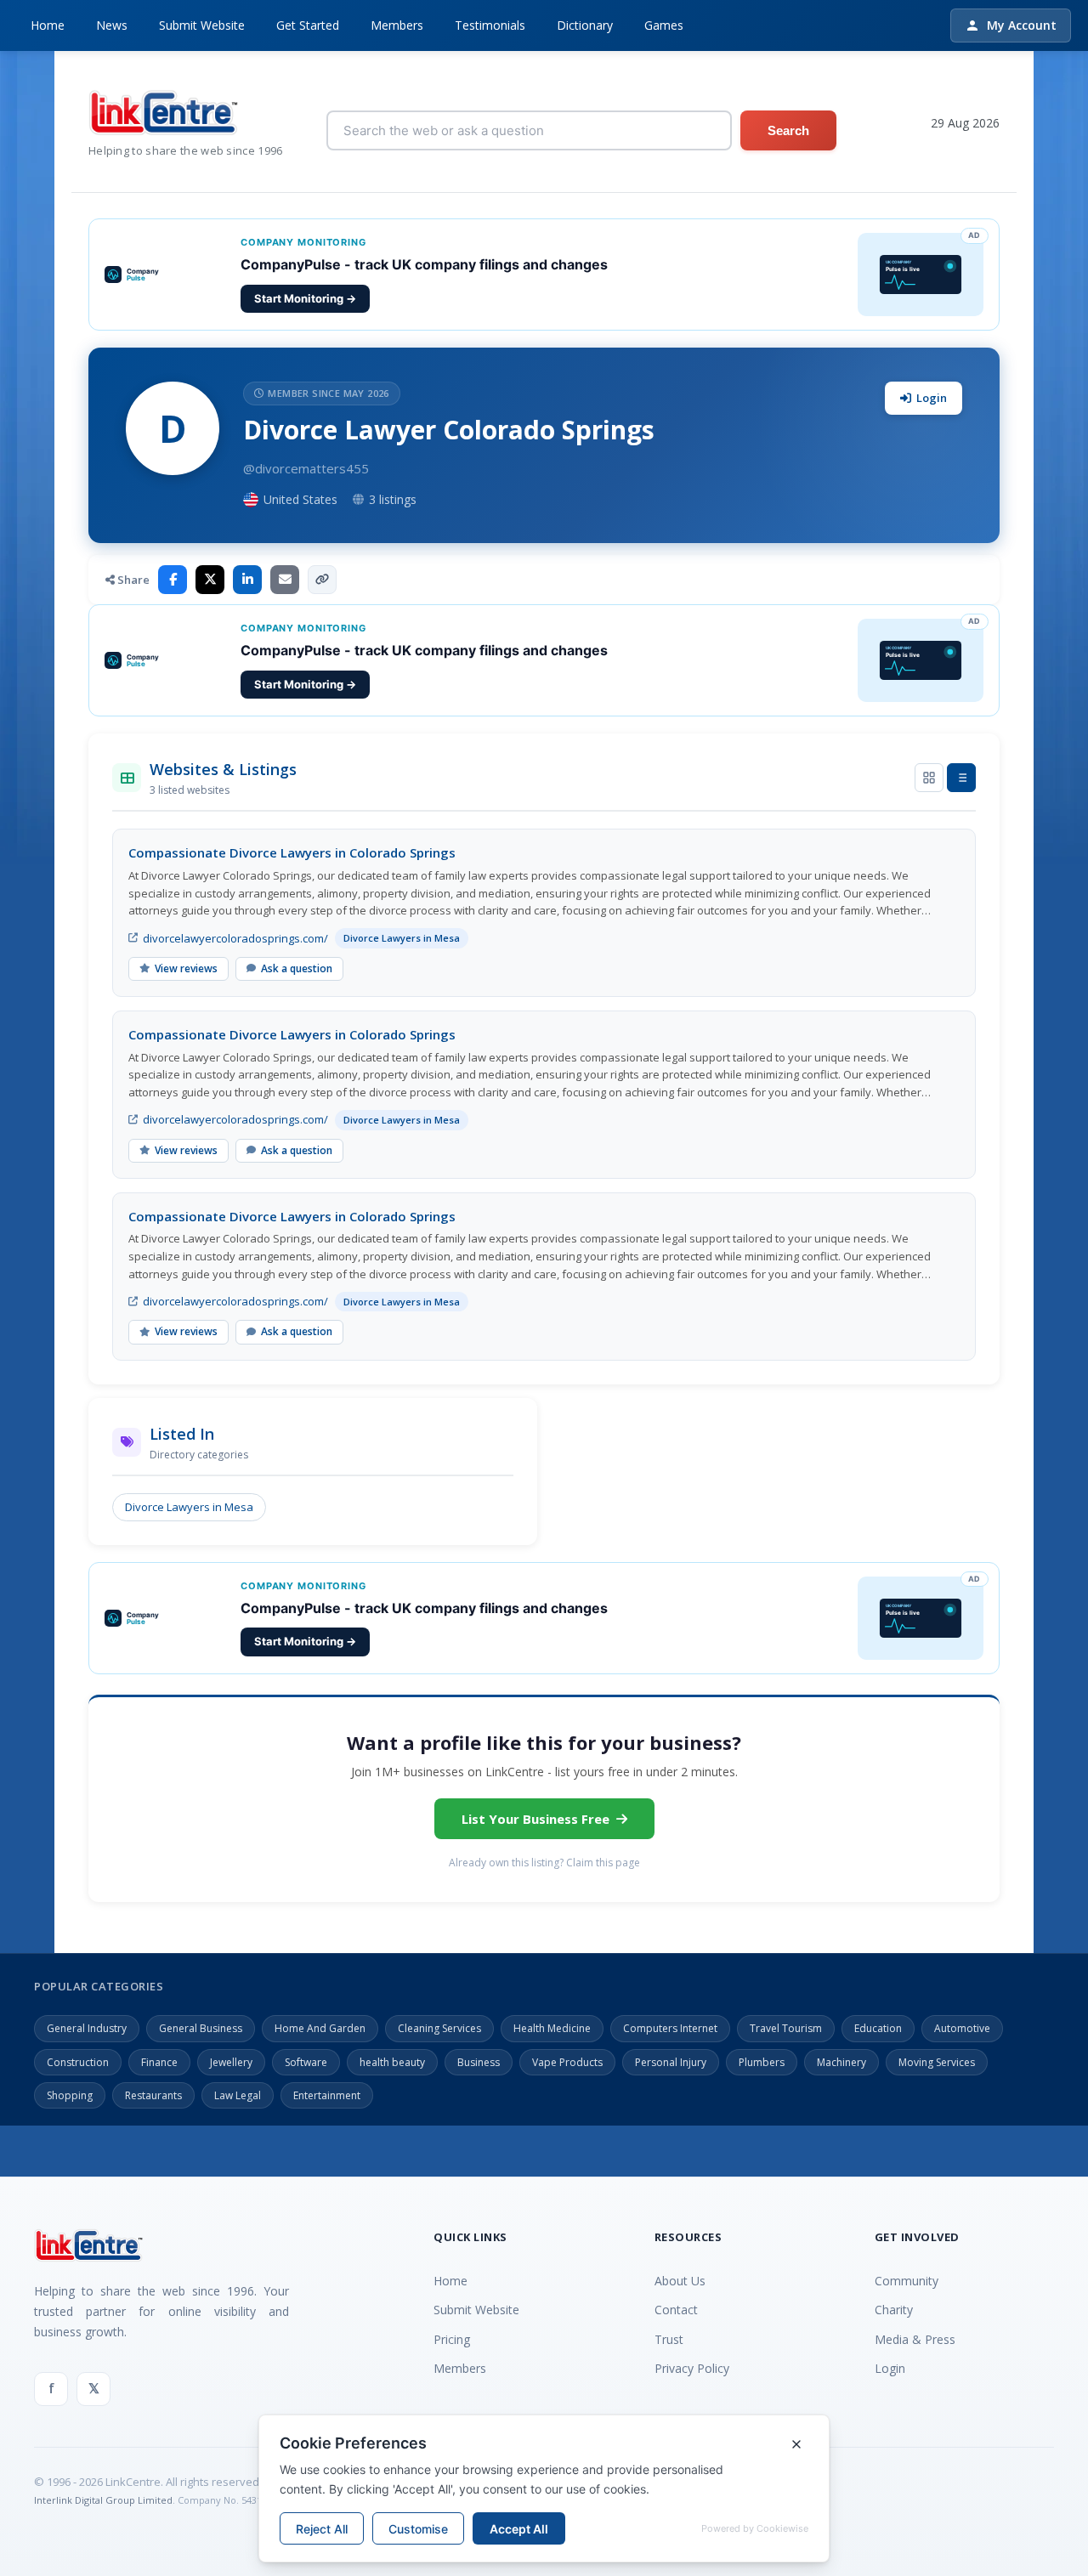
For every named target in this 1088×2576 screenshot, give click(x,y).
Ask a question (297, 968)
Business (479, 2062)
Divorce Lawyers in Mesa (189, 1507)
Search (788, 130)
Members (397, 25)
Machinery (841, 2062)
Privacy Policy (692, 2368)
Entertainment (327, 2095)
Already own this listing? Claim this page (544, 1863)
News (112, 25)
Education (878, 2028)
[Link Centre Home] (186, 113)
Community (907, 2281)
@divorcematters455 (306, 468)
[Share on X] (210, 580)
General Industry (87, 2028)
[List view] (961, 778)
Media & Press (915, 2339)
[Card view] (929, 778)
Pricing (452, 2339)
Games (664, 25)
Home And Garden (320, 2028)
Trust (669, 2339)
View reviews (186, 968)
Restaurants (153, 2095)
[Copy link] (322, 580)
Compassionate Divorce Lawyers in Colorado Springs (292, 852)
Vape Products (567, 2062)
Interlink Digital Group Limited (103, 2500)
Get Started (308, 25)
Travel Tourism (786, 2028)
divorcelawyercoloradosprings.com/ (235, 938)
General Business (201, 2028)
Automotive (962, 2028)
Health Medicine (552, 2028)
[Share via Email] (285, 580)
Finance (159, 2062)
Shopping (70, 2095)
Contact (676, 2310)
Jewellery (231, 2062)
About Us (680, 2281)
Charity (894, 2310)
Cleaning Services (439, 2028)
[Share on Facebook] (173, 580)
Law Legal (238, 2095)
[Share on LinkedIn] (247, 580)
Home (48, 25)
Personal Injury (671, 2062)
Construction (78, 2062)
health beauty (392, 2062)
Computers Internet (670, 2028)
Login (932, 398)
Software (306, 2062)
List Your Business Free (535, 1819)
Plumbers (762, 2062)
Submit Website (202, 25)
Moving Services (937, 2062)
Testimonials (490, 25)
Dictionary (585, 25)
